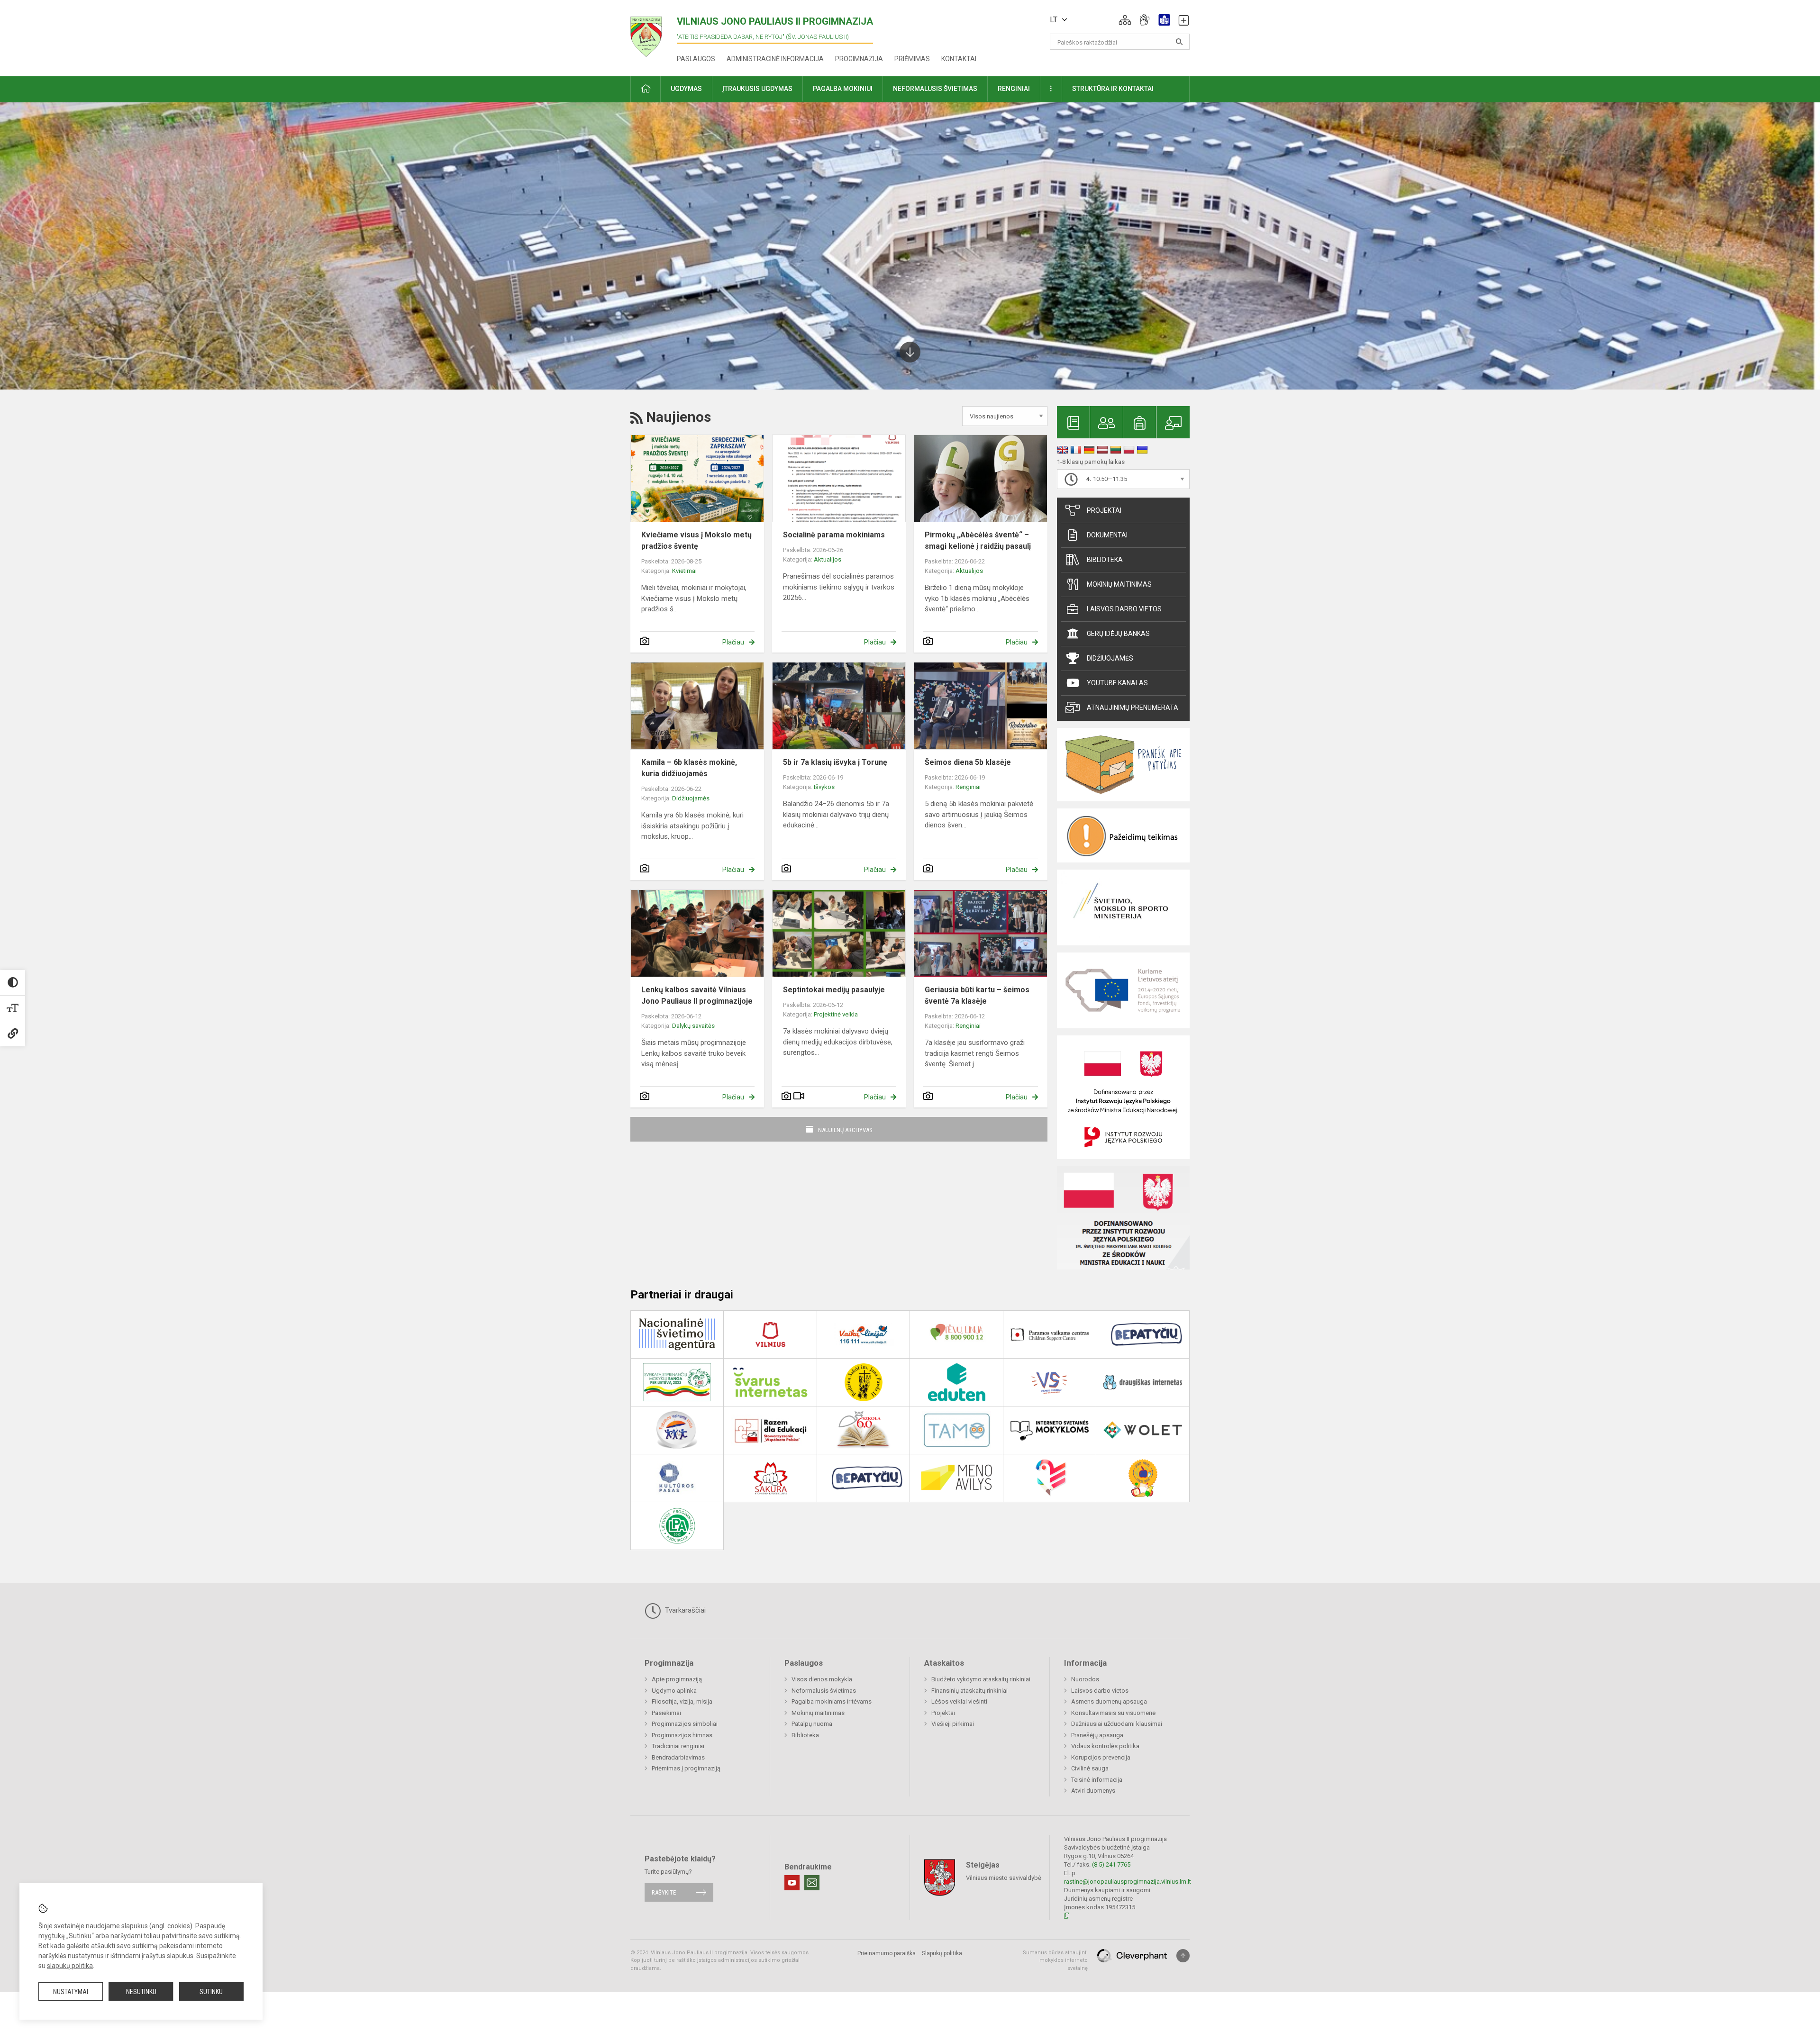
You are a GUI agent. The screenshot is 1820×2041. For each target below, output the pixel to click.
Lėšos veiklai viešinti (959, 1701)
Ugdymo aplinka (674, 1691)
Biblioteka (1105, 560)
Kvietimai (684, 571)
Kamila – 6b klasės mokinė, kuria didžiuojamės (689, 768)
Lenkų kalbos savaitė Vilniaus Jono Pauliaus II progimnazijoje (697, 995)
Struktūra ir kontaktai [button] (1113, 89)
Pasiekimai (666, 1713)
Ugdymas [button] (686, 89)
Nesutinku (141, 1992)
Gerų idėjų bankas (1118, 634)
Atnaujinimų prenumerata (1133, 708)
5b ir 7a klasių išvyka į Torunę (835, 762)
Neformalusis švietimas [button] (935, 89)
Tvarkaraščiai (684, 1610)
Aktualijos (828, 559)
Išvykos (824, 787)
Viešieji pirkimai (953, 1724)
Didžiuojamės (691, 798)
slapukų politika (70, 1966)
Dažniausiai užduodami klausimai (1117, 1724)
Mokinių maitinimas (1119, 584)
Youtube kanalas (1117, 683)
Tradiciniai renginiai (678, 1746)
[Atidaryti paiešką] (1179, 42)
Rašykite (664, 1892)
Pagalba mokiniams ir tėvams (832, 1701)
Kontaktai (959, 59)
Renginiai (968, 787)
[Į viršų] (1183, 1956)
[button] (1125, 20)
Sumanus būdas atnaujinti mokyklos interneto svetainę (1055, 1960)
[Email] (812, 1883)
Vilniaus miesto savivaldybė (1004, 1877)
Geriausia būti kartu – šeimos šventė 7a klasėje (977, 995)
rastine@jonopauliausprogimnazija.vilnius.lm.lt (1128, 1882)
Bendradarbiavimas (678, 1757)
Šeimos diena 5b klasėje (968, 762)
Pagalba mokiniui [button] (843, 89)
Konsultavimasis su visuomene (1113, 1713)
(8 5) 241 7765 (1111, 1864)
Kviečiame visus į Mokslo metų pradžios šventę (696, 540)
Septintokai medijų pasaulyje (834, 990)
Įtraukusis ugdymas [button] (757, 89)
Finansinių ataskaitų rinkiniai (969, 1691)
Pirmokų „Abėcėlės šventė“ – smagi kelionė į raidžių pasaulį (978, 540)
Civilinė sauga (1090, 1768)
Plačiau (733, 642)
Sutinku (211, 1992)
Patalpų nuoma (812, 1724)
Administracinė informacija (775, 59)
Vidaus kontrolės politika (1105, 1746)
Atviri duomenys (1093, 1791)
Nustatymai (71, 1992)
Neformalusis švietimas (824, 1691)
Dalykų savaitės (693, 1026)
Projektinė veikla (836, 1014)
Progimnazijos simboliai (685, 1724)
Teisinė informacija (1097, 1780)
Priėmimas (912, 59)
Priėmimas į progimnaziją (686, 1768)
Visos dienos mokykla (822, 1679)
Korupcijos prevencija (1101, 1757)
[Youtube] (792, 1883)
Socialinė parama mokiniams (834, 535)
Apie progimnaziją (677, 1679)
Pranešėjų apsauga (1097, 1735)
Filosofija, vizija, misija (682, 1701)
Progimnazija (859, 59)
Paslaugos (696, 59)
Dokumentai (1107, 535)
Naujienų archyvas (845, 1130)
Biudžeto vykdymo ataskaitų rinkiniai (981, 1679)
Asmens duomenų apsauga (1109, 1701)
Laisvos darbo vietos (1124, 609)
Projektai (1104, 510)
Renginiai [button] (1014, 89)
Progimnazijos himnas (682, 1735)
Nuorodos (1085, 1679)
